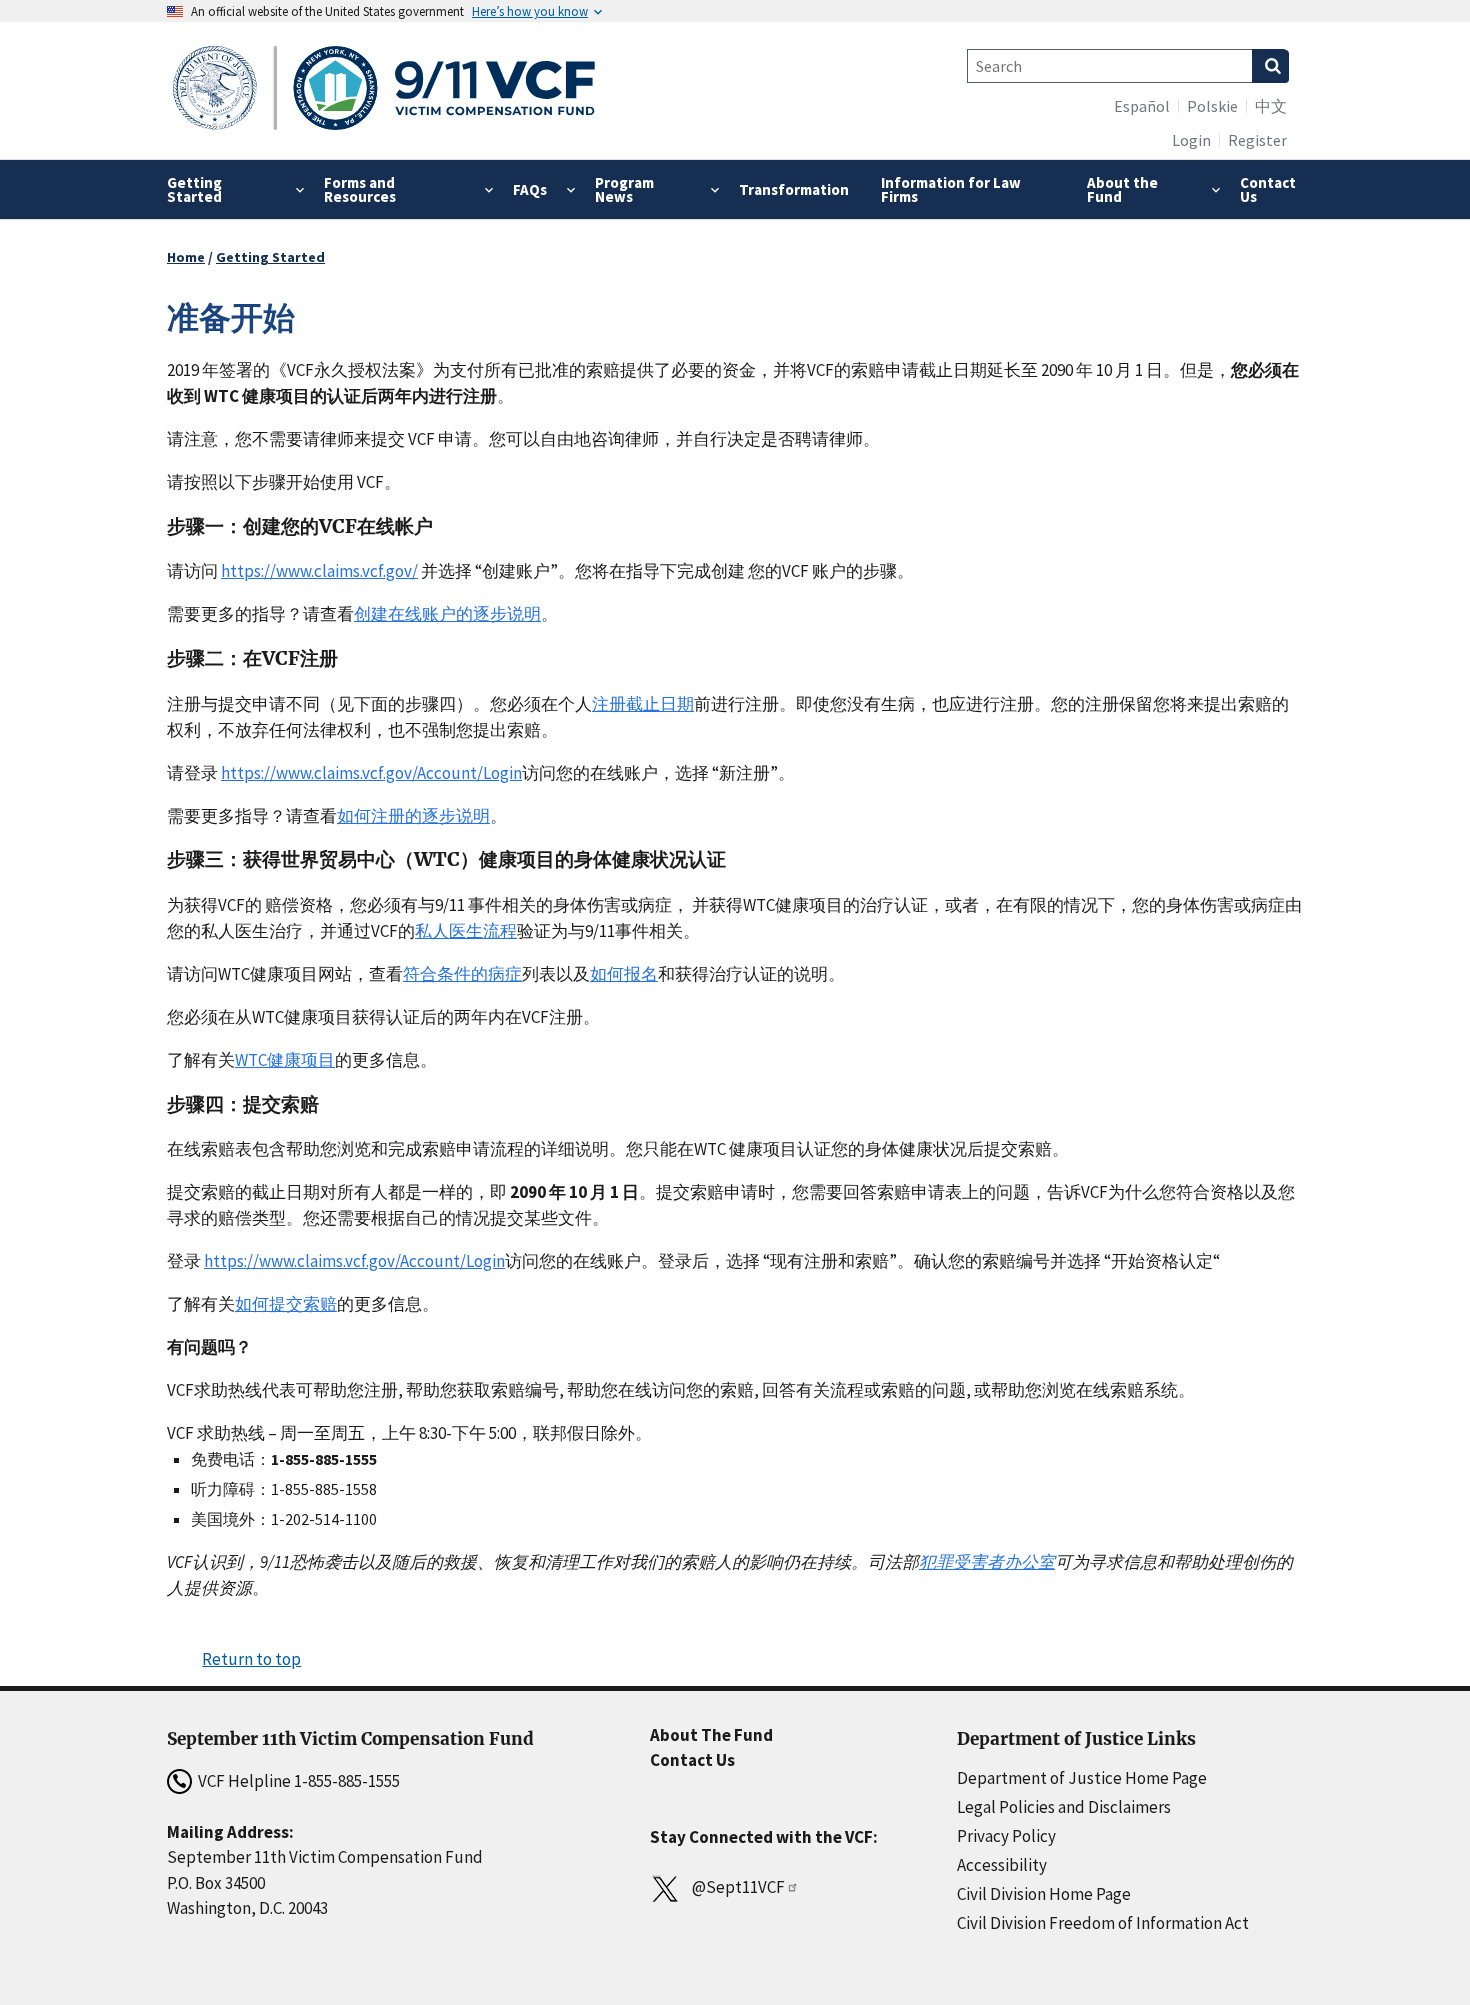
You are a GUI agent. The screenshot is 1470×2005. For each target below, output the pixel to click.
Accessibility (1002, 1865)
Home (186, 257)
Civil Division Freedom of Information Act (1103, 1923)
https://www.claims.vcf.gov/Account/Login (371, 773)
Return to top (251, 1659)
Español (1142, 106)
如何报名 (624, 974)
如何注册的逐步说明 (413, 816)
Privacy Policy (1006, 1836)
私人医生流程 (466, 931)
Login (1191, 140)
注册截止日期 (643, 704)
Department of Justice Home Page (1082, 1778)
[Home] (384, 90)
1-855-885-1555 (347, 1781)
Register (1257, 140)
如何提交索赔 (286, 1304)
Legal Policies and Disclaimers (1064, 1807)
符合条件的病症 (462, 974)
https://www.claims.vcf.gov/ (319, 571)
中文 (1271, 106)
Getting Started (270, 257)
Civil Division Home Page (1044, 1894)
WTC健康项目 (285, 1060)
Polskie (1212, 106)
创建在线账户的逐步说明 (447, 614)
